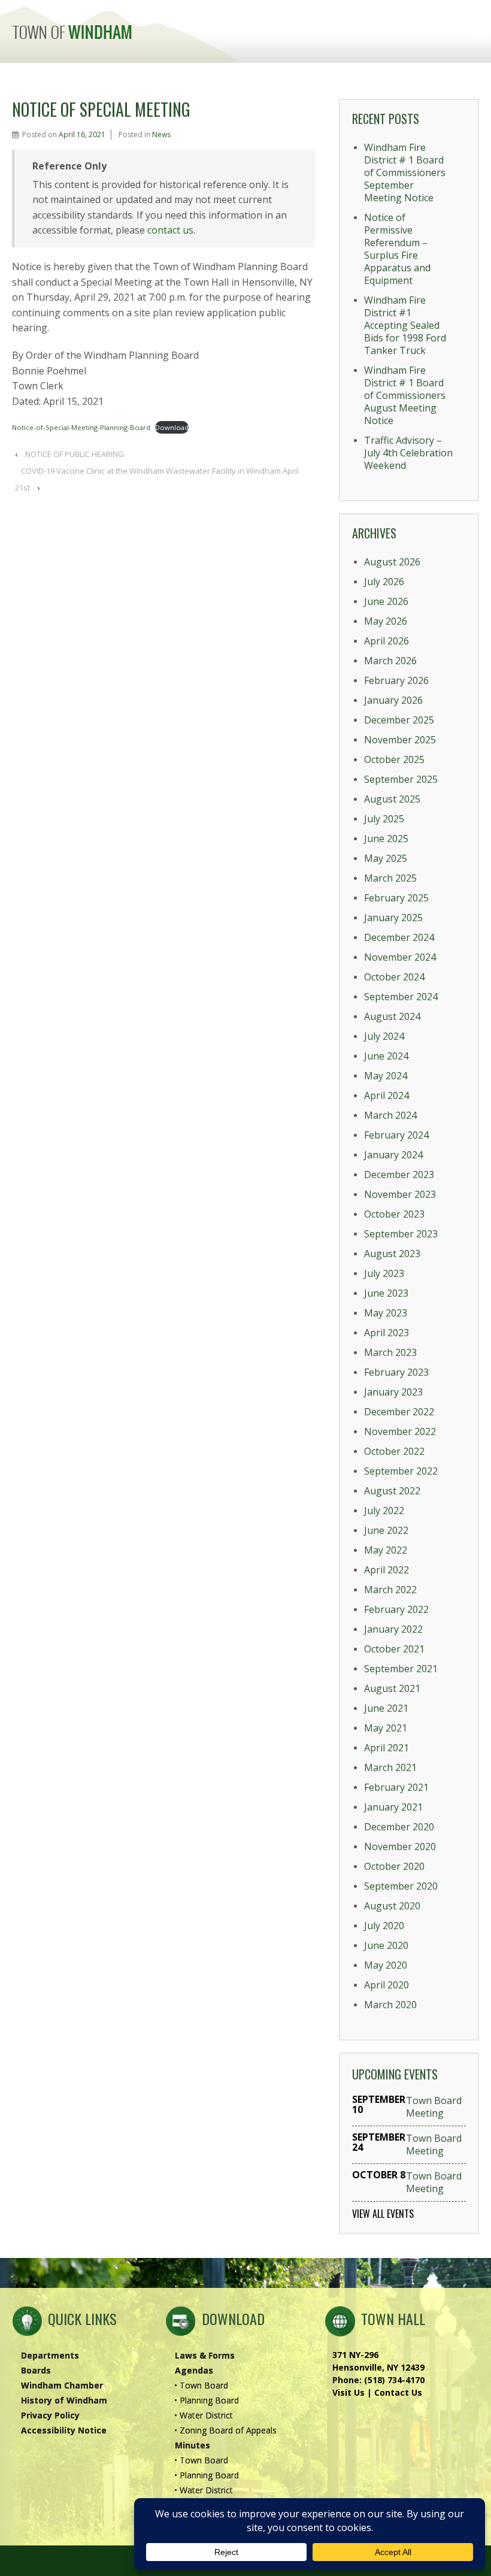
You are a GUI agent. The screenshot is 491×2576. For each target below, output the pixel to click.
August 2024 (392, 1016)
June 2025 (386, 839)
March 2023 (390, 1352)
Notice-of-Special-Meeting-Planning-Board (81, 427)
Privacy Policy (50, 2415)
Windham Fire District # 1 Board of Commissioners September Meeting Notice (405, 172)
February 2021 (396, 1787)
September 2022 (401, 1471)
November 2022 (400, 1431)
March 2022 (390, 1590)
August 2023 (392, 1254)
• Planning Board (207, 2400)
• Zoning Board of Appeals (225, 2430)
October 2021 (394, 1649)
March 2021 (390, 1767)
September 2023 (401, 1234)
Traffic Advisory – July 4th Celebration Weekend (408, 453)
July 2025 (384, 819)
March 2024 (390, 1115)
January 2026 (393, 700)
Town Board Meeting (434, 2107)
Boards (36, 2370)
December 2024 (399, 937)
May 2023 (386, 1313)
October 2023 (394, 1214)
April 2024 (387, 1095)
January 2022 (393, 1629)
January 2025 (393, 918)
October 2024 (394, 977)
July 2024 (384, 1036)
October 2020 (394, 1866)
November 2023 (400, 1194)
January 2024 (393, 1155)
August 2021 (392, 1688)
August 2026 (392, 562)
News (161, 134)
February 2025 (396, 898)
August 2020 (392, 1906)
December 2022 (399, 1412)
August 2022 (392, 1491)
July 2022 (384, 1511)
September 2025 (401, 779)
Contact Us (398, 2392)
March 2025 (390, 878)
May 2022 (386, 1550)
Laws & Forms (205, 2355)
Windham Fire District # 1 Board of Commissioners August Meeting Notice (405, 395)
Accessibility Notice (64, 2430)
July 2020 (384, 1926)
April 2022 (387, 1570)
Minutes (193, 2445)
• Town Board (201, 2385)
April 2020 (387, 1985)
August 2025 (392, 799)
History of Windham (64, 2400)
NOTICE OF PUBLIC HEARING (75, 454)
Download (172, 427)
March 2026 (390, 661)
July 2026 (384, 582)
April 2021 (387, 1748)
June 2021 (386, 1708)
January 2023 (393, 1392)
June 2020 (386, 1945)
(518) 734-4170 (394, 2380)
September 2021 (401, 1669)
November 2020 (400, 1847)
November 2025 (400, 740)
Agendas (194, 2370)
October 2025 (394, 759)
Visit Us (348, 2392)
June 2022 (386, 1530)
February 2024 (396, 1135)
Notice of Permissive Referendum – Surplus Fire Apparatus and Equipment (397, 249)
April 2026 (387, 641)
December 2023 (399, 1175)
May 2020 (386, 1965)
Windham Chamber (62, 2385)
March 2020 (390, 2005)
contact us (170, 230)
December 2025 (399, 720)
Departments (50, 2355)
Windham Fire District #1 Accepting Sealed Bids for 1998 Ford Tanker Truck (405, 325)
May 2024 (386, 1076)
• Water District (204, 2415)
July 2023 (384, 1273)
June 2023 (386, 1293)
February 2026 (396, 680)
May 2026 (386, 621)
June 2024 (386, 1056)
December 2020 (399, 1827)
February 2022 (396, 1609)
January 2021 (393, 1807)
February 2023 (396, 1372)
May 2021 (386, 1728)
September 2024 (401, 997)
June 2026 (386, 601)
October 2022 (394, 1451)
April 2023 (387, 1333)
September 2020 (401, 1886)
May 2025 (386, 858)
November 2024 (400, 957)
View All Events (383, 2214)
